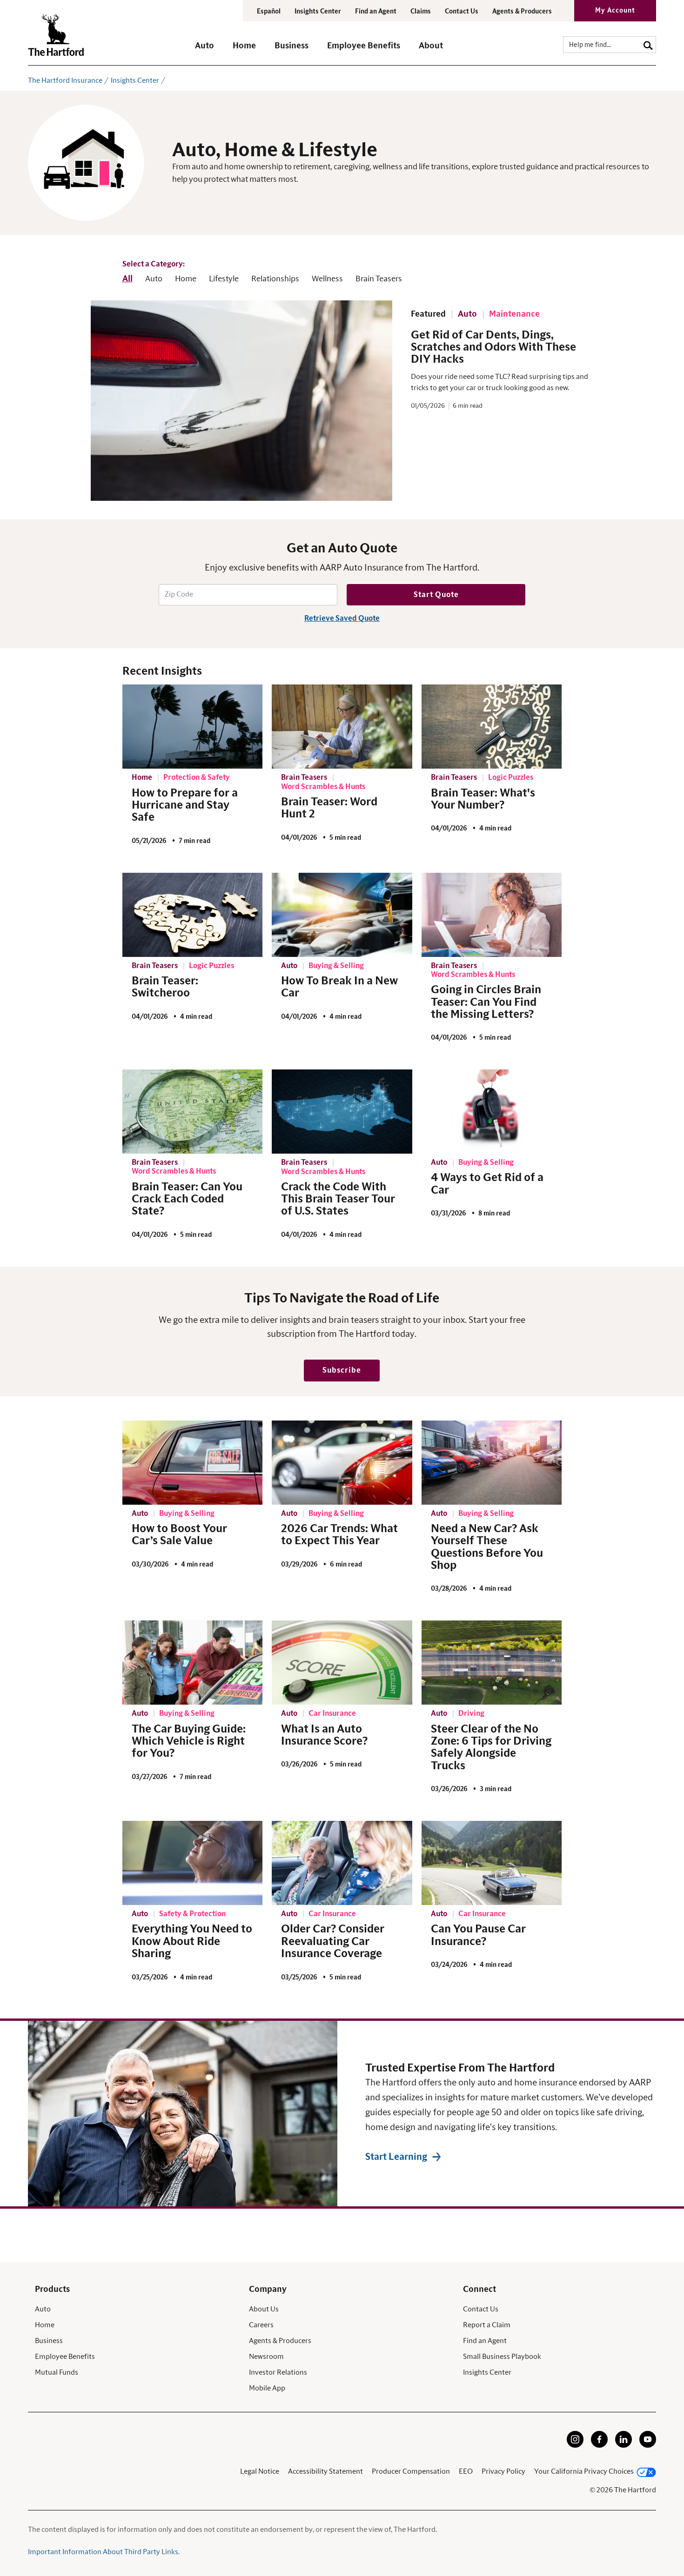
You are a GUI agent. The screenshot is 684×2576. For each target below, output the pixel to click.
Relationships (275, 279)
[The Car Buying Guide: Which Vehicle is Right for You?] (193, 1663)
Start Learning (396, 2157)
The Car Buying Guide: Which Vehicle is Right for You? (189, 1742)
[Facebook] (599, 2445)
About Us (264, 2309)
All (127, 279)
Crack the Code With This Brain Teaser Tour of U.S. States (338, 1199)
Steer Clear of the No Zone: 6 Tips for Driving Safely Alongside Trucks (491, 1748)
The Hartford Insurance (65, 80)
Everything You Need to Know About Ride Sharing (192, 1942)
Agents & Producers (522, 12)
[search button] (648, 44)
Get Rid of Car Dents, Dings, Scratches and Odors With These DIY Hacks (493, 348)
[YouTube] (648, 2445)
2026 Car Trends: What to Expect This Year (339, 1535)
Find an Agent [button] (376, 12)
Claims (421, 12)
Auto (154, 279)
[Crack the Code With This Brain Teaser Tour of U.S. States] (342, 1112)
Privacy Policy (503, 2471)
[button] (205, 50)
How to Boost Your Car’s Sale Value (179, 1535)
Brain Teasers (379, 279)
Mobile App (267, 2388)
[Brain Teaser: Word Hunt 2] (342, 727)
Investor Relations (278, 2372)
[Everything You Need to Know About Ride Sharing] (193, 1863)
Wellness (327, 279)
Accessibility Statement (325, 2471)
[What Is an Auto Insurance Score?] (342, 1663)
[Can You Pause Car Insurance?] (492, 1863)
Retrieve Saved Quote (342, 618)
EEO (466, 2471)
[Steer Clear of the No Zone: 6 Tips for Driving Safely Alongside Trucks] (492, 1663)
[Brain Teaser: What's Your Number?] (492, 727)
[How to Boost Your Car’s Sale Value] (193, 1463)
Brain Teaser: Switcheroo (165, 987)
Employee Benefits (65, 2357)
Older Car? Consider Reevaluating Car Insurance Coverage (333, 1942)
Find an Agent (485, 2341)
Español (269, 12)
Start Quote (436, 595)
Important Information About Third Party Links (103, 2552)
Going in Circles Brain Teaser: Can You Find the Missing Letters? (486, 1002)
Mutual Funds (57, 2372)
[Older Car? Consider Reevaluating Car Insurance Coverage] (342, 1863)
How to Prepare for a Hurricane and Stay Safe (185, 806)
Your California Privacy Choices (584, 2471)
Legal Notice (260, 2471)
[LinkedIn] (624, 2445)
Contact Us (462, 12)
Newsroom (266, 2357)
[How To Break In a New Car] (342, 915)
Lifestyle (224, 279)
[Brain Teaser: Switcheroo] (193, 915)
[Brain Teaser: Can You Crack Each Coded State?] (193, 1112)
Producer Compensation (411, 2471)
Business (49, 2341)
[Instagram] (575, 2445)
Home (186, 279)
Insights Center (318, 12)
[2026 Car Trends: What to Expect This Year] (342, 1463)
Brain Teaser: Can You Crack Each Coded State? (187, 1199)
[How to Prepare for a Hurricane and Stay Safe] (193, 727)
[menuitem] (214, 50)
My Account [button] (615, 11)
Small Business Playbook (502, 2357)
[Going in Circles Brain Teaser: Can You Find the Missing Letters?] (492, 915)
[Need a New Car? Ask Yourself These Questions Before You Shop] (492, 1463)
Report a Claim (487, 2325)
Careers (261, 2325)
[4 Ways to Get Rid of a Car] (492, 1112)
